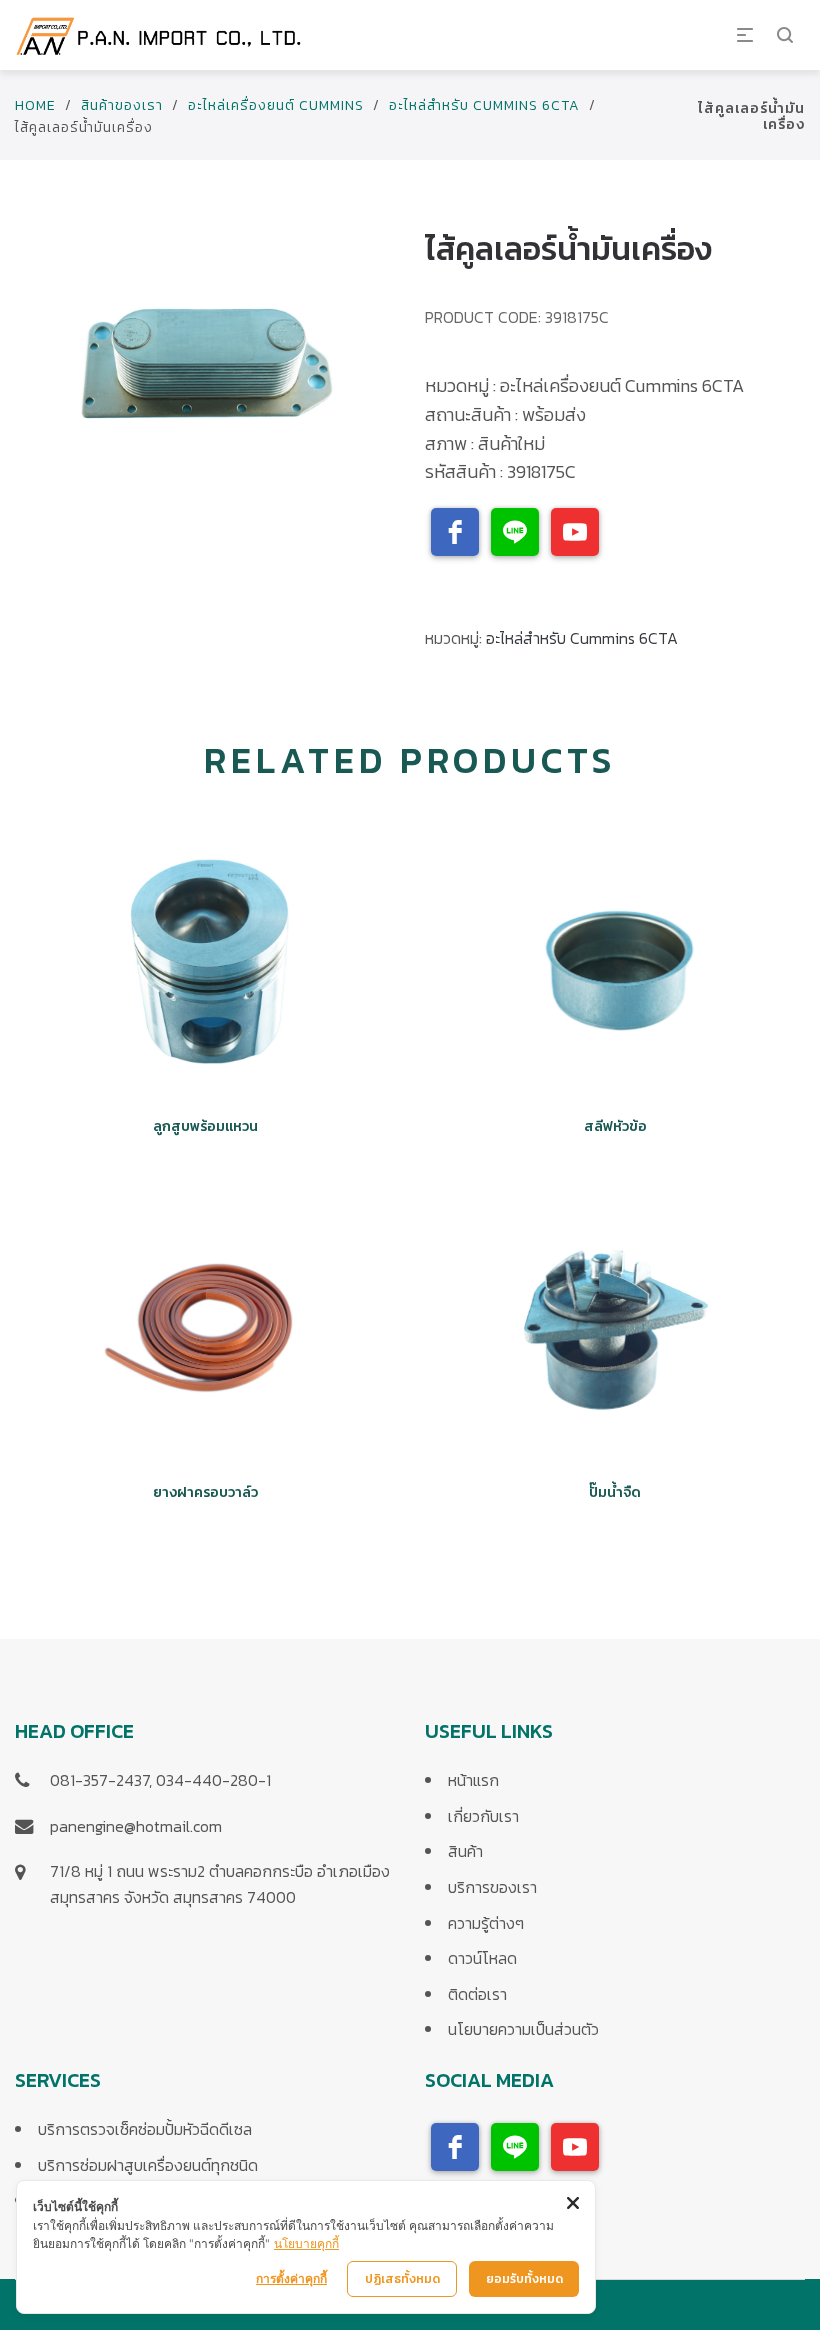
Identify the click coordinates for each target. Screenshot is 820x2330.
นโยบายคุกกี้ (306, 2243)
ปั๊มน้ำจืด (615, 1492)
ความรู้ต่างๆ (486, 1923)
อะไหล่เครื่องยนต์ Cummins (276, 105)
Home (35, 105)
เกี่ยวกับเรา (483, 1816)
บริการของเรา (492, 1887)
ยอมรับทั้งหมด (524, 2279)
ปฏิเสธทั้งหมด (402, 2279)
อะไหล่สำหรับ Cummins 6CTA (484, 105)
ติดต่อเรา (477, 1994)
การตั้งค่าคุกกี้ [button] (291, 2278)
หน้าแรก (473, 1780)
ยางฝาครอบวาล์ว (205, 1492)
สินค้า (465, 1851)
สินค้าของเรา (122, 105)
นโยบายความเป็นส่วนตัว (523, 2029)
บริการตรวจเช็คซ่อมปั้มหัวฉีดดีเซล (145, 2129)
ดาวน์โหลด (482, 1958)
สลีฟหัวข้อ (615, 1126)
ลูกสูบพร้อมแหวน (205, 1126)
